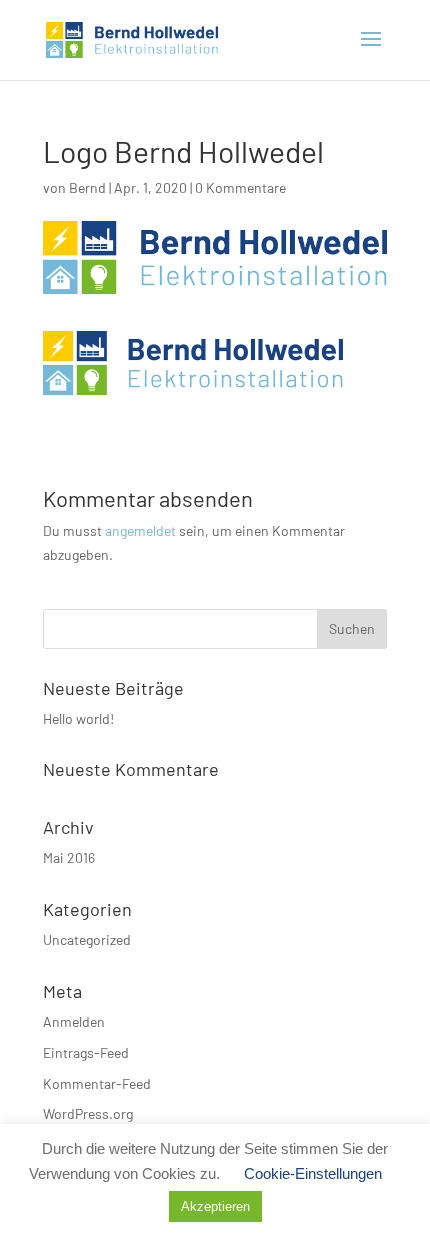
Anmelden (74, 1021)
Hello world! (78, 718)
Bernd (87, 187)
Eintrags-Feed (86, 1052)
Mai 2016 (69, 857)
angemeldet (140, 530)
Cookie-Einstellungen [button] (313, 1173)
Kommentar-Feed (97, 1083)
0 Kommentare (240, 187)
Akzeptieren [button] (215, 1206)
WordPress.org (88, 1113)
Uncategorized (87, 939)
